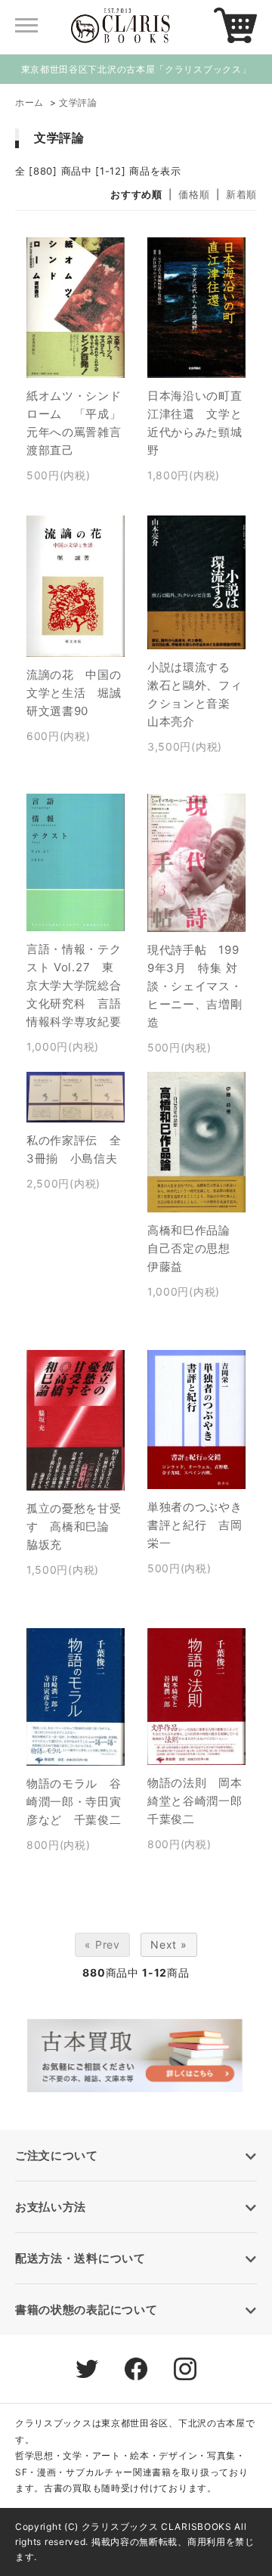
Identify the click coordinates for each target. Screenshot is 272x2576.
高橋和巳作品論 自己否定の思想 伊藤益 (195, 1248)
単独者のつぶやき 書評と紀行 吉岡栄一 (201, 1525)
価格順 (194, 194)
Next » (168, 1944)
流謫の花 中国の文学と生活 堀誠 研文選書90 (80, 693)
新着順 (241, 194)
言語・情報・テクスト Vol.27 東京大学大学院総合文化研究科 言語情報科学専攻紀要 (74, 985)
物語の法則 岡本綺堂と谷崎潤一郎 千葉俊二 (201, 1801)
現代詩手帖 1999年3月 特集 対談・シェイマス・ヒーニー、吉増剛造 (195, 986)
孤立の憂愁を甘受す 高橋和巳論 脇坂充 (74, 1526)
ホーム (29, 102)
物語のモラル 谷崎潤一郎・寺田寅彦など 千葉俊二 (74, 1802)
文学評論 (78, 102)
